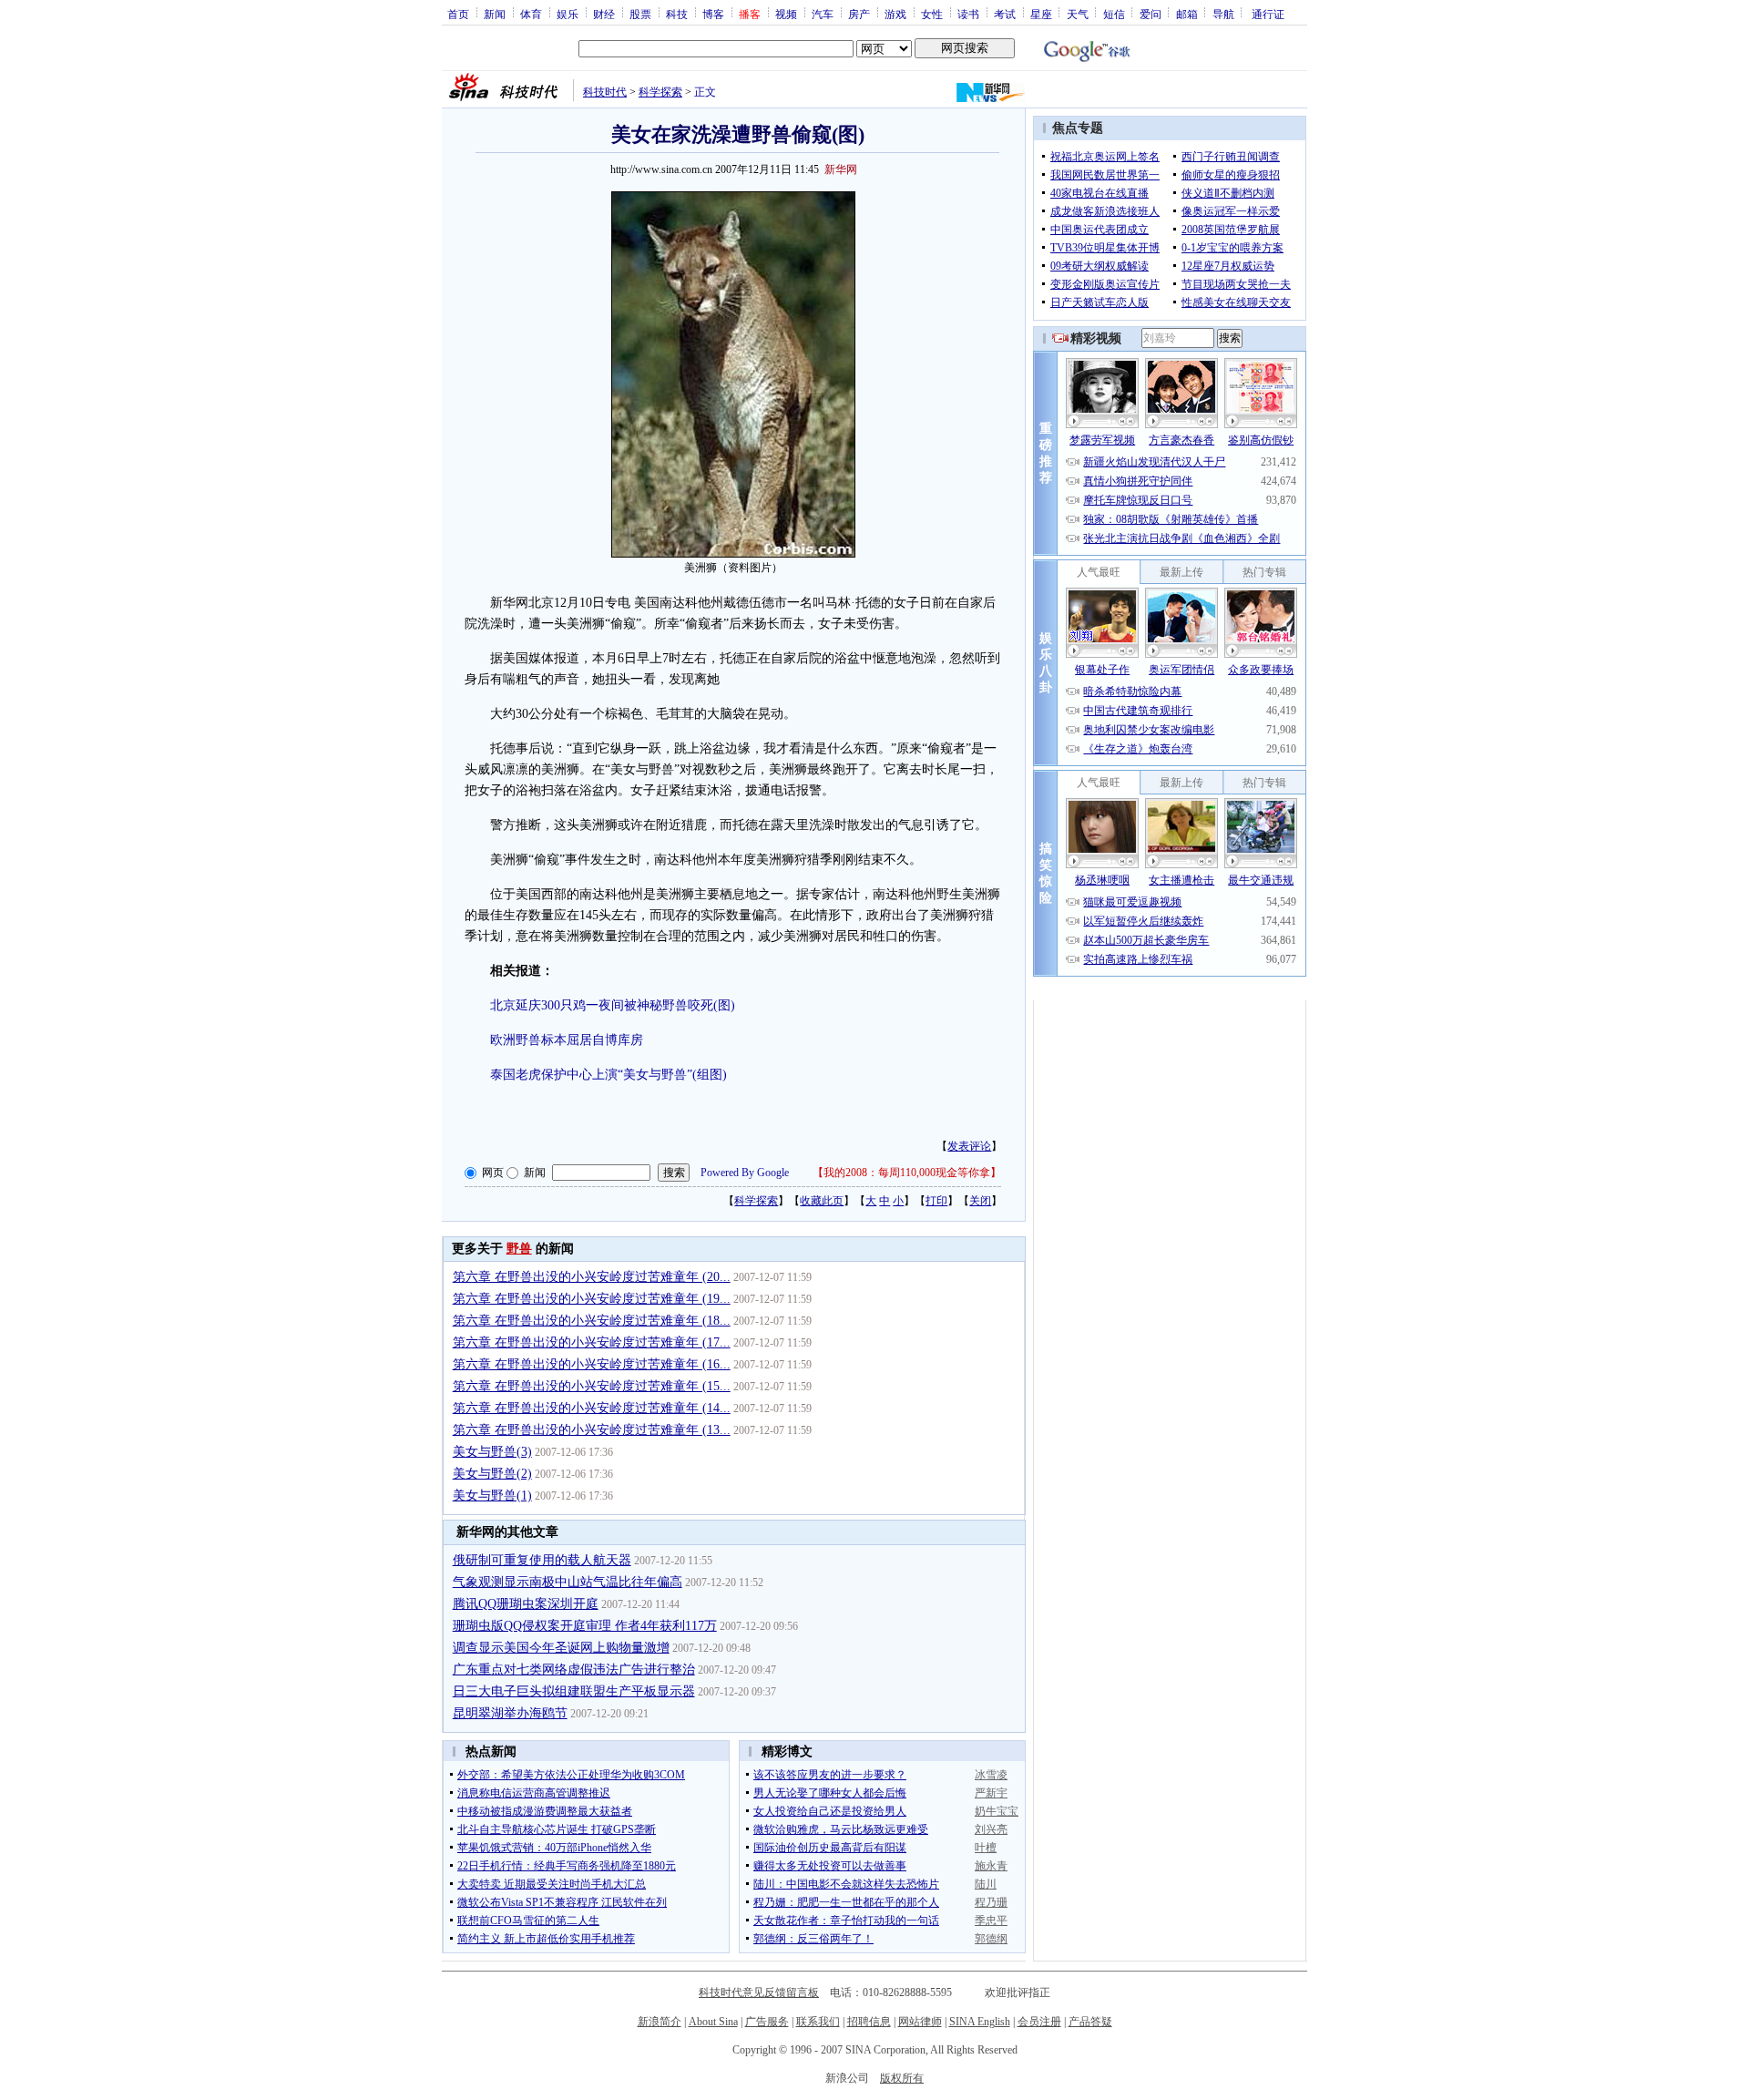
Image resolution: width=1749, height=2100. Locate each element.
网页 (493, 1173)
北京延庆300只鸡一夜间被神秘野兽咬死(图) (613, 1005)
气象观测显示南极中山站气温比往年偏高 (568, 1582)
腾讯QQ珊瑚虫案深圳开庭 (526, 1604)
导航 (1223, 14)
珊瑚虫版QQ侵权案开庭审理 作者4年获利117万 (585, 1626)
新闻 (495, 14)
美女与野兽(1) (492, 1496)
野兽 (519, 1249)
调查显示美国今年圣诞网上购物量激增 (561, 1648)
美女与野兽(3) (492, 1452)
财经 (604, 14)
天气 (1078, 14)
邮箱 (1187, 14)
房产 (859, 14)
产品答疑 (1090, 2022)
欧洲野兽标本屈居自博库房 (567, 1040)
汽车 (823, 14)
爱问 (1151, 14)
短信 (1114, 14)
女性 (932, 14)
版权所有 (902, 2078)
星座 (1041, 14)
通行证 (1268, 14)
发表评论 (969, 1146)
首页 (458, 14)
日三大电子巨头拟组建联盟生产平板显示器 (574, 1691)
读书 (968, 14)
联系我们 (818, 2022)
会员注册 (1039, 2022)
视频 (786, 14)
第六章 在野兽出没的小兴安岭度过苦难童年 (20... (592, 1277)
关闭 (980, 1201)
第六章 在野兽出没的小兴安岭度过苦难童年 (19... (592, 1299)
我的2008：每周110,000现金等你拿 (907, 1173)
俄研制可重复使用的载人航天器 (542, 1560)
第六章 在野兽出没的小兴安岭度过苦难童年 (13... (592, 1430)
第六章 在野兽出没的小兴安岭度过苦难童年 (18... (592, 1321)
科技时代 (605, 92)
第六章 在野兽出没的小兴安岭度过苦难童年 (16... (592, 1364)
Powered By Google (745, 1173)
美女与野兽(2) (492, 1474)
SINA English (980, 2022)
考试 (1005, 14)
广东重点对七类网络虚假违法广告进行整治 (574, 1670)
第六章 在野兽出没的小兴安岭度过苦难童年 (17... (592, 1342)
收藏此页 (822, 1201)
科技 (677, 14)
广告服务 (767, 2022)
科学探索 (660, 92)
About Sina (713, 2022)
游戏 (895, 14)
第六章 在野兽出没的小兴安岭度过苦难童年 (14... (592, 1408)
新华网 (841, 169)
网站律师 (920, 2022)
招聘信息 (869, 2022)
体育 (531, 14)
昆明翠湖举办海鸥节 (510, 1713)
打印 (936, 1201)
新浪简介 (660, 2022)
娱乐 (568, 14)
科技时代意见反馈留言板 (759, 1992)
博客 (713, 14)
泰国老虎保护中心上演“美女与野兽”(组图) (609, 1075)
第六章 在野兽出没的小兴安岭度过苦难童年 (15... (592, 1386)
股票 (640, 14)
